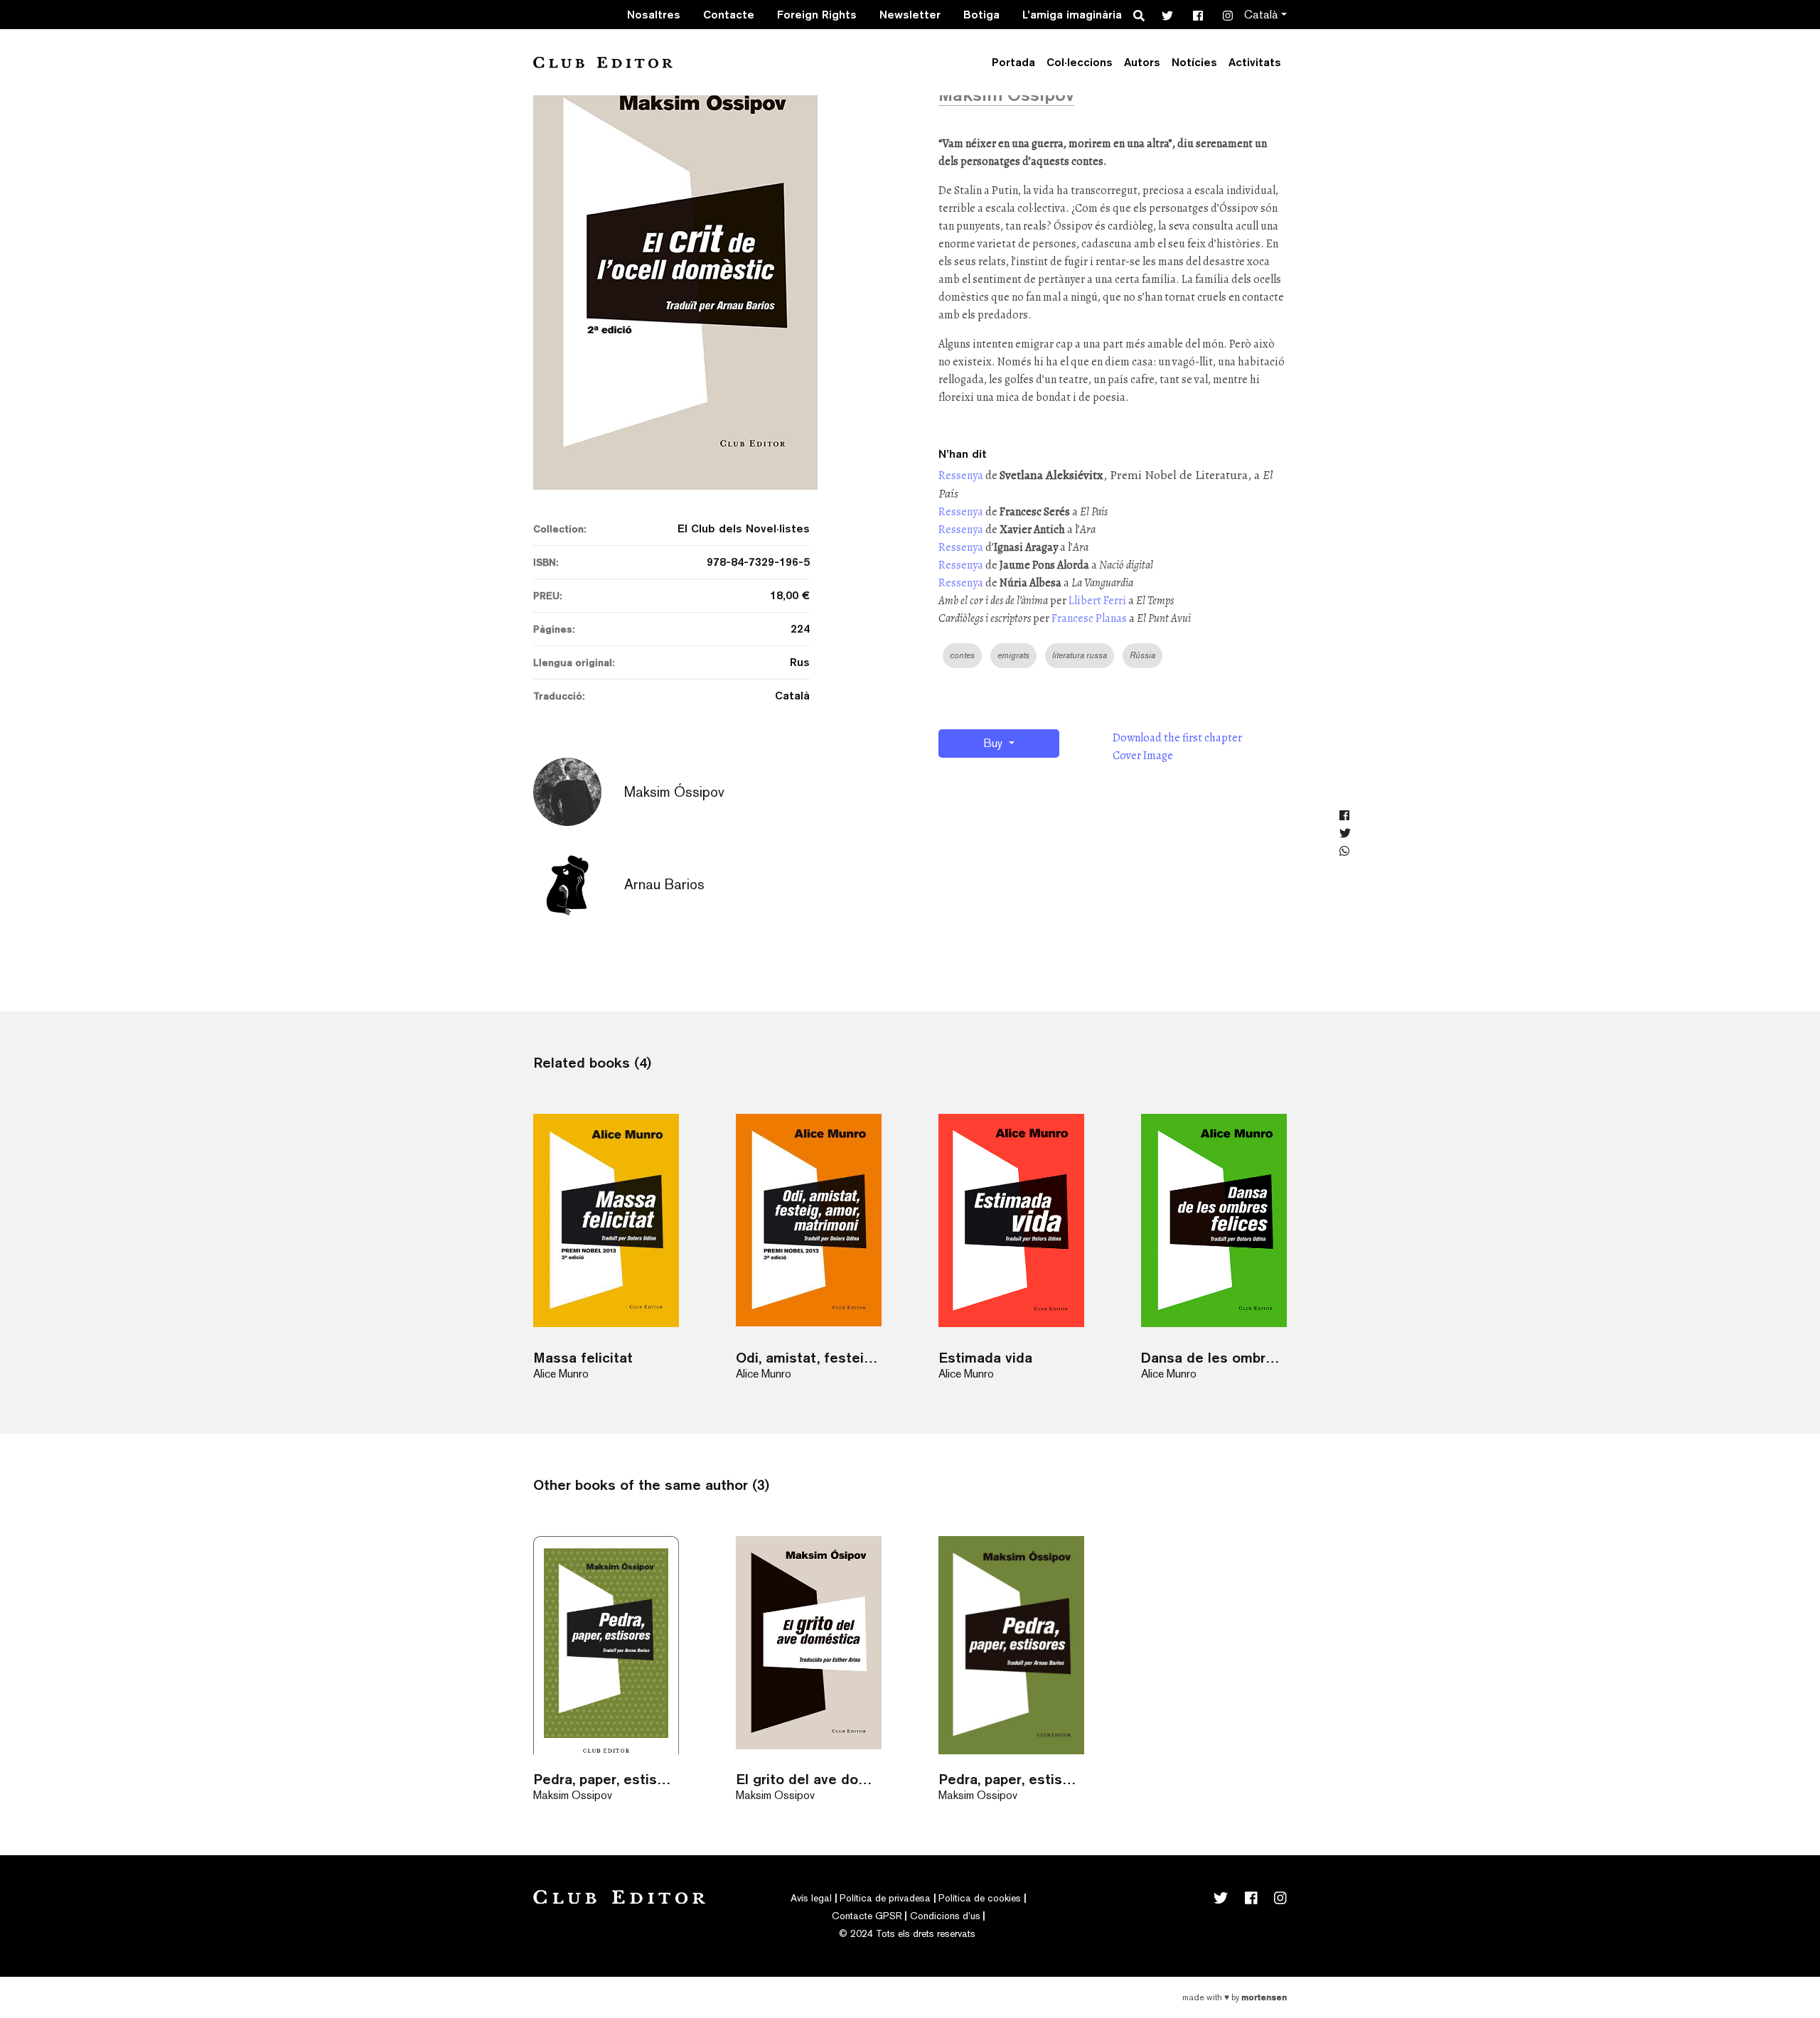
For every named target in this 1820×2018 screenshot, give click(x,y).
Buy (994, 743)
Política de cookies (980, 1898)
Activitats (1255, 62)
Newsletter (910, 15)
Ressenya (961, 476)
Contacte (729, 15)
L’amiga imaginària (1072, 15)
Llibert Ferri (1097, 601)
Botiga (981, 15)
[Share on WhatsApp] (1345, 852)
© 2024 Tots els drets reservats (907, 1933)
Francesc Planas (1090, 618)
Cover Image (1143, 756)
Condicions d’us (945, 1916)
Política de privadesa (885, 1898)
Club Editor (603, 62)
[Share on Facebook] (1345, 816)
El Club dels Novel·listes (744, 528)
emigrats (1013, 655)
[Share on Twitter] (1345, 834)
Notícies (1194, 62)
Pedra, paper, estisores (1011, 1779)
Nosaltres (654, 15)
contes (962, 655)
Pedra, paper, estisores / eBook (606, 1779)
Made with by (1235, 1997)
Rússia (1142, 655)
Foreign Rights (817, 15)
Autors (1142, 62)
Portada (1013, 62)
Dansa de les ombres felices (1214, 1357)
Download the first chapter (1177, 738)
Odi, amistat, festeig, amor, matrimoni (809, 1357)
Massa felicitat (583, 1357)
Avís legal (811, 1898)
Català (1261, 15)
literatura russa (1080, 655)
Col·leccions (1080, 62)
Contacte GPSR (867, 1916)
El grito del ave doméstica (809, 1779)
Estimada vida (985, 1357)
